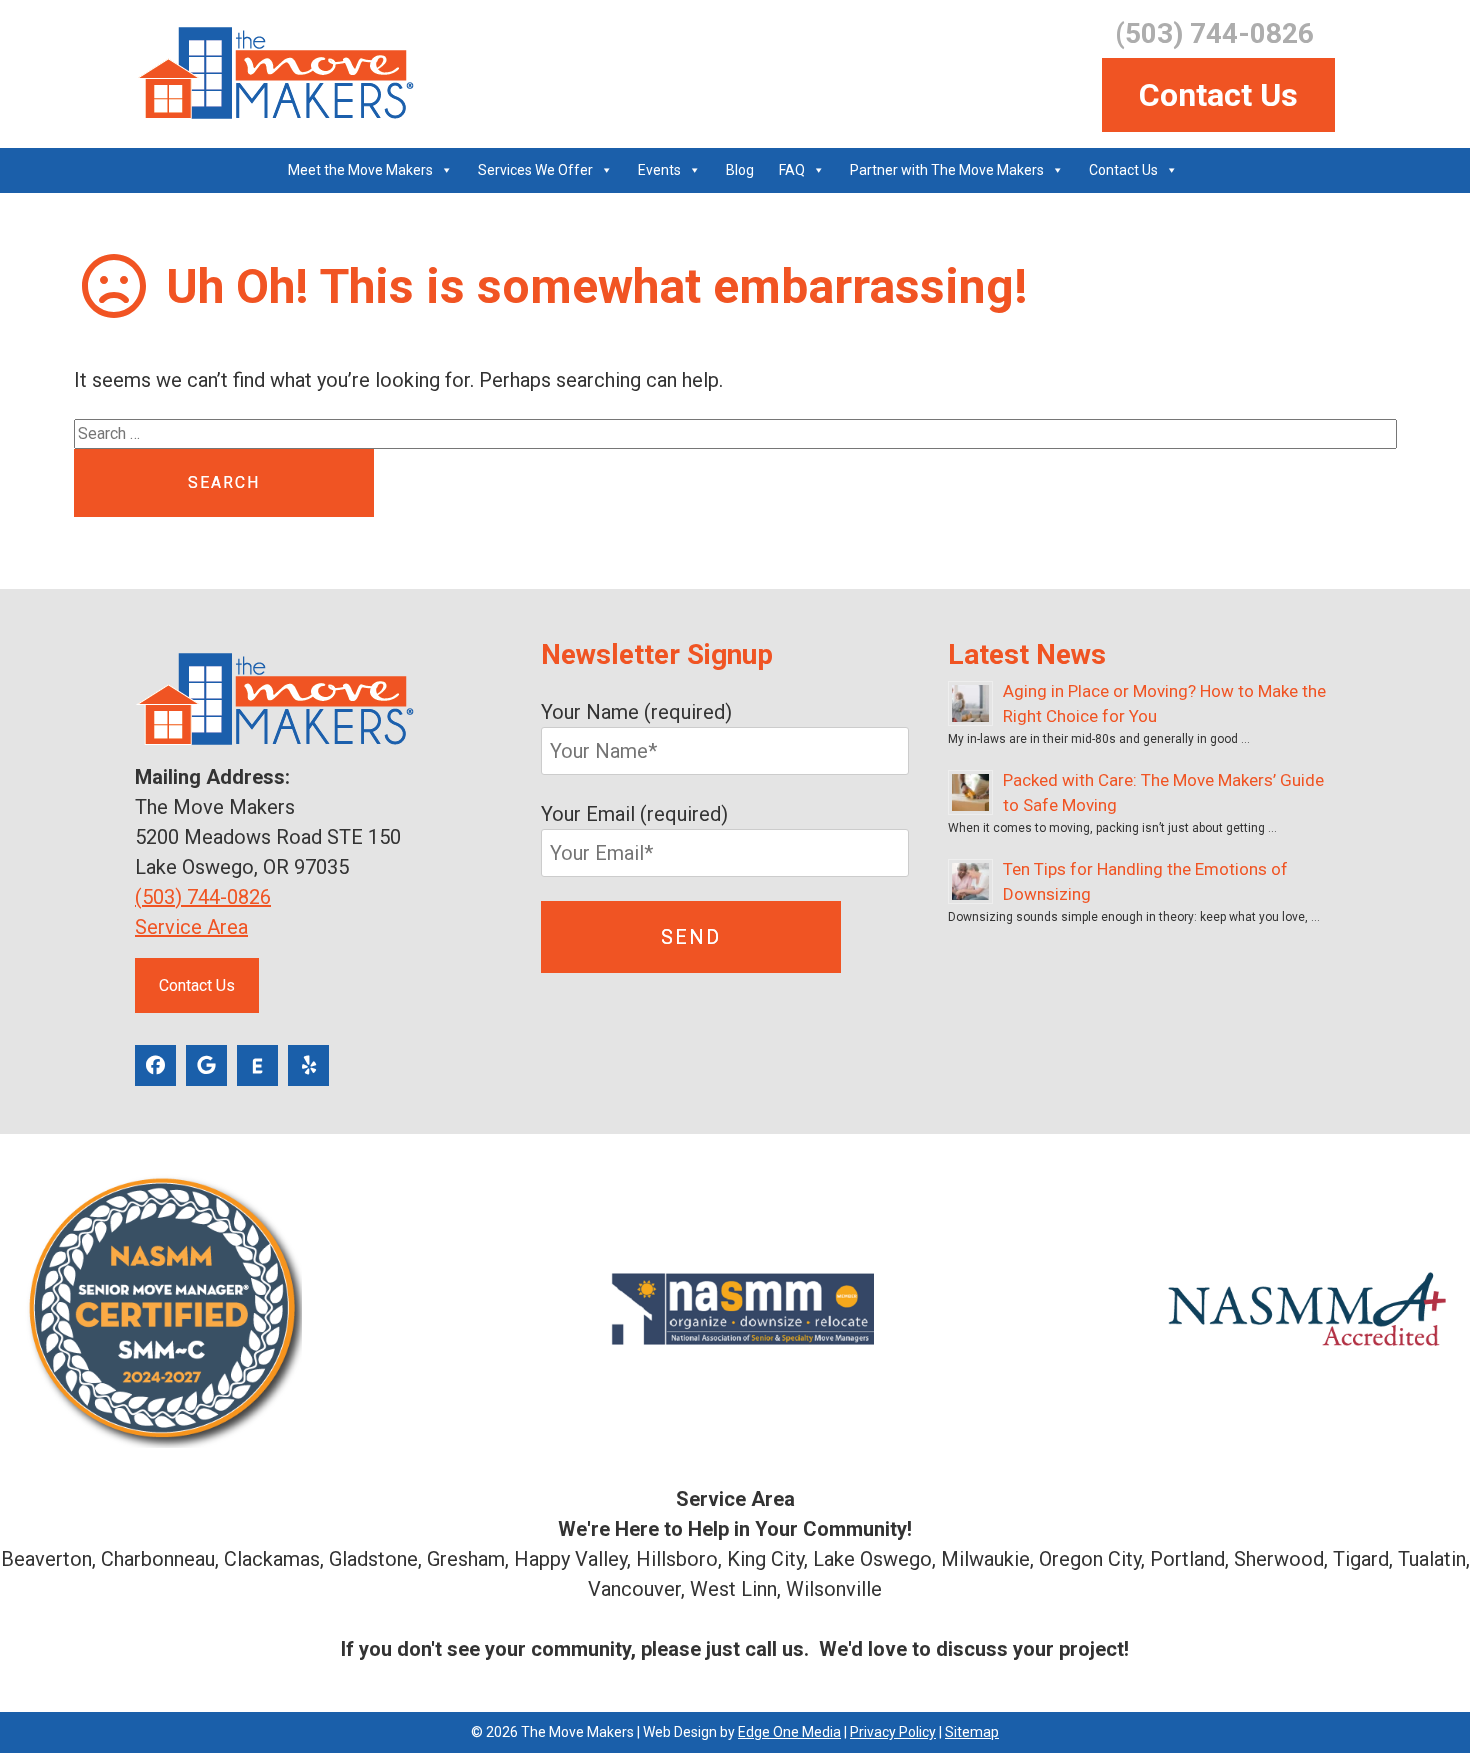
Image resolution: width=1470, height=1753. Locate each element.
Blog (740, 170)
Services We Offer (535, 170)
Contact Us (1218, 95)
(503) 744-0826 (203, 897)
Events (659, 170)
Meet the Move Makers (360, 170)
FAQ (792, 170)
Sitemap (972, 1732)
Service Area (191, 927)
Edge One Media (789, 1732)
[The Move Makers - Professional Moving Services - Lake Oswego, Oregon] (274, 73)
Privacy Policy (893, 1732)
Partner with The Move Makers (947, 170)
